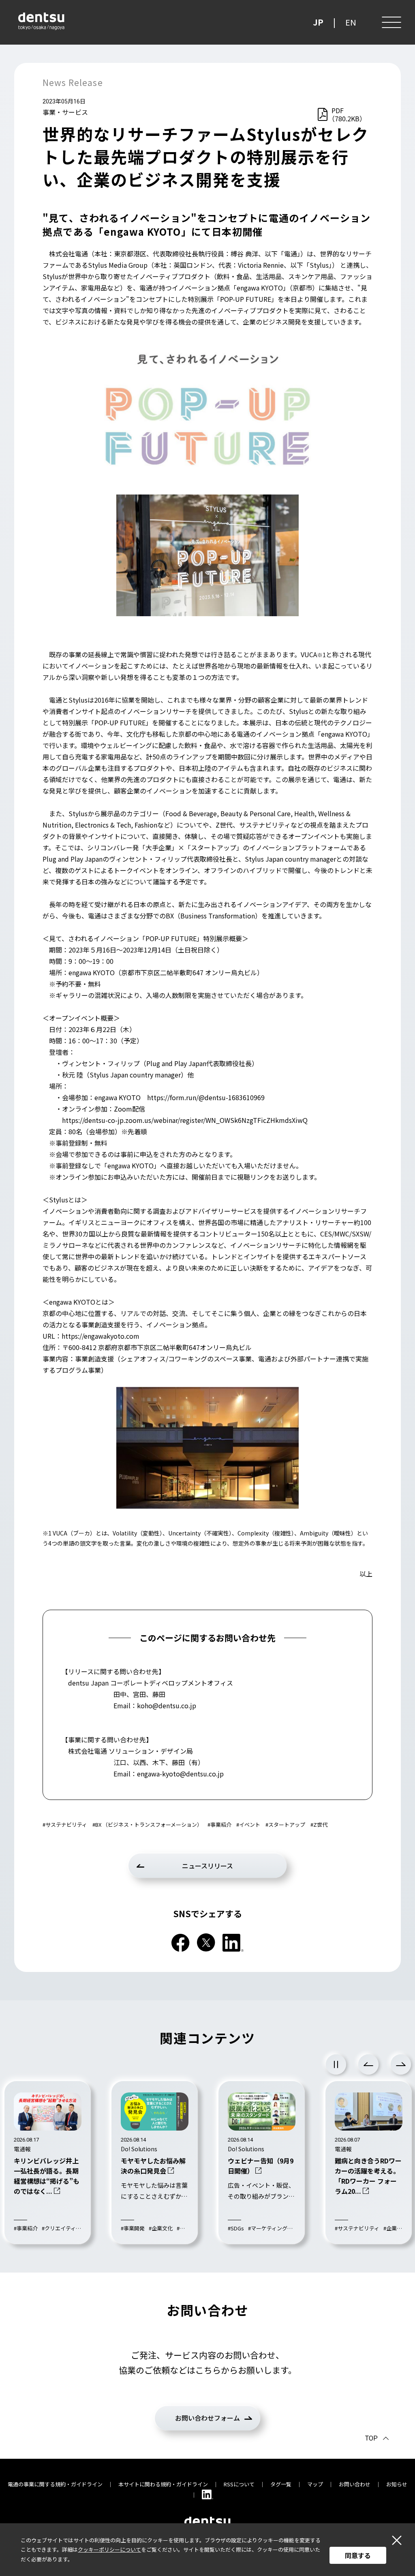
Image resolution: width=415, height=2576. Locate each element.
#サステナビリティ (65, 1824)
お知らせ (397, 2484)
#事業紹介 (219, 1824)
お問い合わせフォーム (207, 2418)
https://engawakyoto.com (101, 1336)
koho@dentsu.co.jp (167, 1705)
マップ (315, 2484)
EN (351, 22)
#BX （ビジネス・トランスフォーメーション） (147, 1824)
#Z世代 (319, 1824)
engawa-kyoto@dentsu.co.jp (180, 1774)
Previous (368, 2064)
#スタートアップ (285, 1824)
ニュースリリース (207, 1866)
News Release (73, 82)
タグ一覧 (281, 2484)
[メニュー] (391, 22)
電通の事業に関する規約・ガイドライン (55, 2484)
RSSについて (239, 2484)
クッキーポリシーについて (109, 2549)
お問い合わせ (355, 2484)
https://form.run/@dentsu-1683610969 (206, 1097)
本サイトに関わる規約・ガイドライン (163, 2484)
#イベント (248, 1824)
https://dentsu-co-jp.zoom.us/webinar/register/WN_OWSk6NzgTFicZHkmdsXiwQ (185, 1120)
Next (401, 2064)
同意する (358, 2555)
